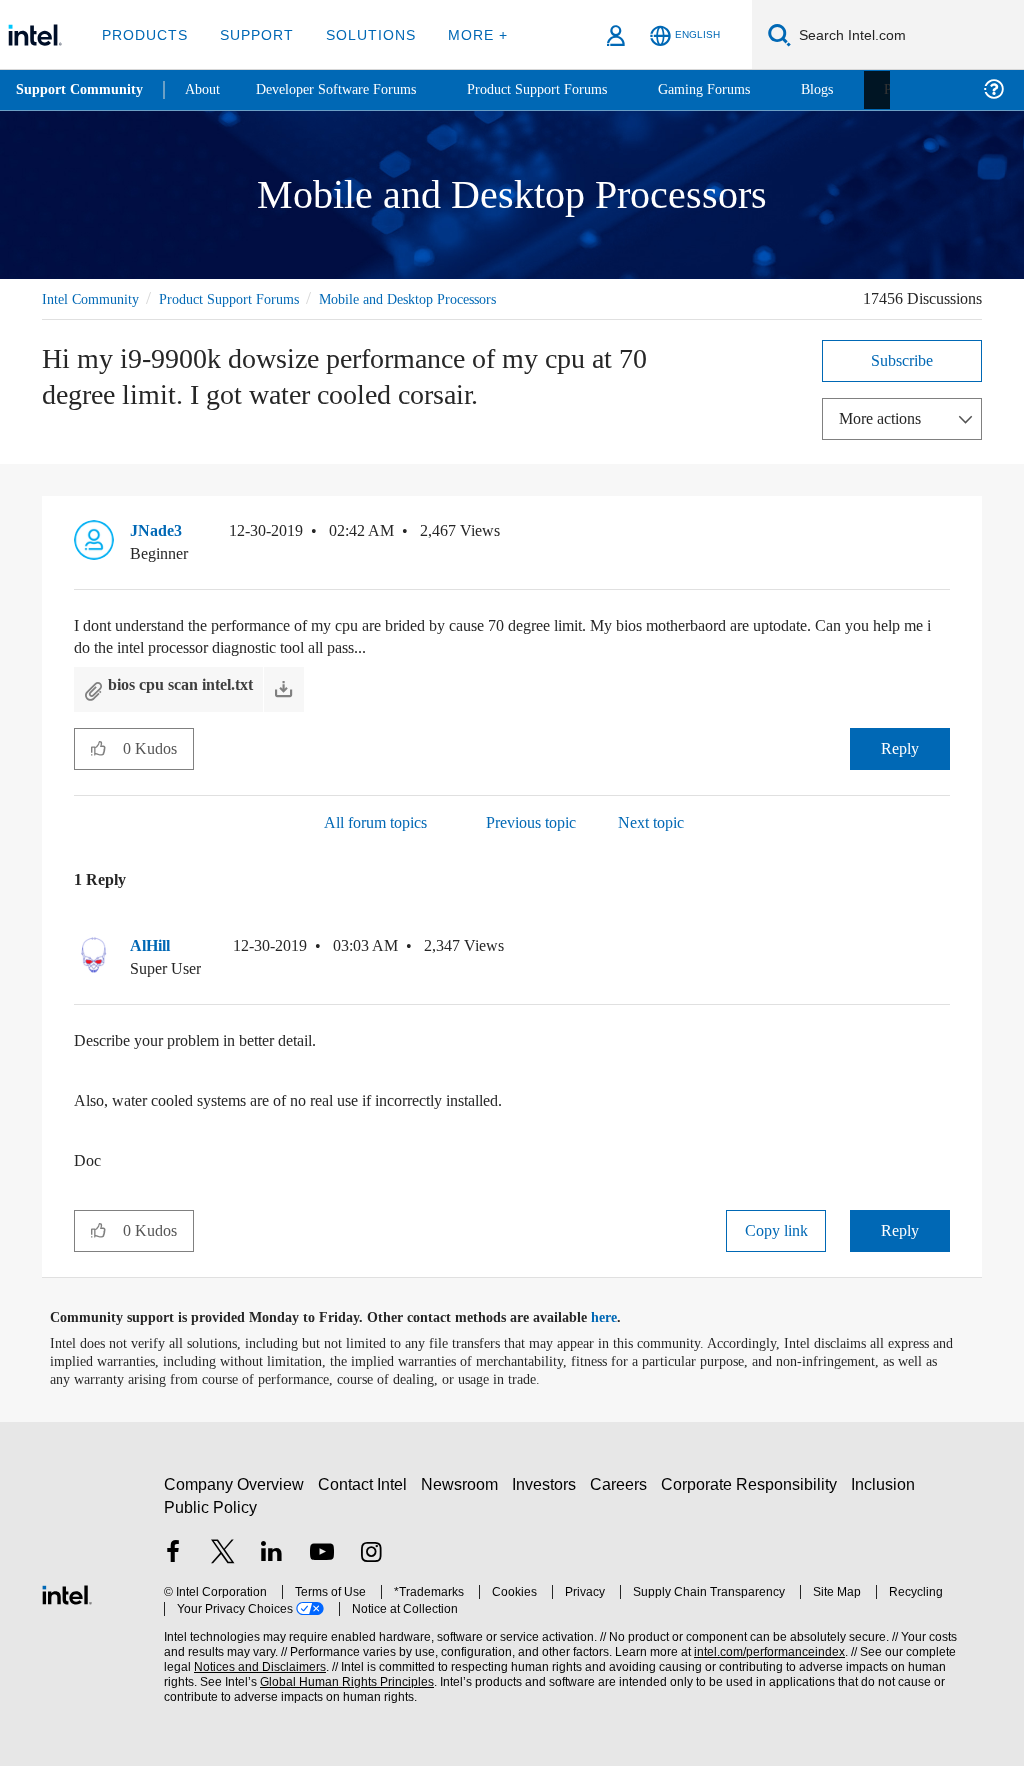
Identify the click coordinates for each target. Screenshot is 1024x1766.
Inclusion (887, 1483)
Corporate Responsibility (753, 1483)
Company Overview (234, 1483)
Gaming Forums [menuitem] (740, 89)
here (621, 1317)
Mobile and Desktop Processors (443, 298)
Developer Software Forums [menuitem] (351, 89)
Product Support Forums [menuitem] (565, 89)
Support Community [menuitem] (81, 90)
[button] (942, 535)
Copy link (776, 1229)
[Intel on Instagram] (371, 1553)
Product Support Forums (245, 298)
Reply (900, 747)
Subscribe (902, 359)
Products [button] (143, 34)
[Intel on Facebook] (173, 1553)
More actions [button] (885, 417)
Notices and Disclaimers (228, 1666)
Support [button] (251, 34)
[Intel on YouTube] (322, 1553)
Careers (622, 1483)
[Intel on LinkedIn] (272, 1553)
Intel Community (94, 298)
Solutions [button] (361, 34)
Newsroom (463, 1483)
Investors (548, 1483)
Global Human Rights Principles (305, 1681)
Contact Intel (365, 1483)
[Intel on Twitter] (223, 1553)
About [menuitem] (208, 89)
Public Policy (209, 1506)
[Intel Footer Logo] (67, 1591)
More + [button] (464, 34)
